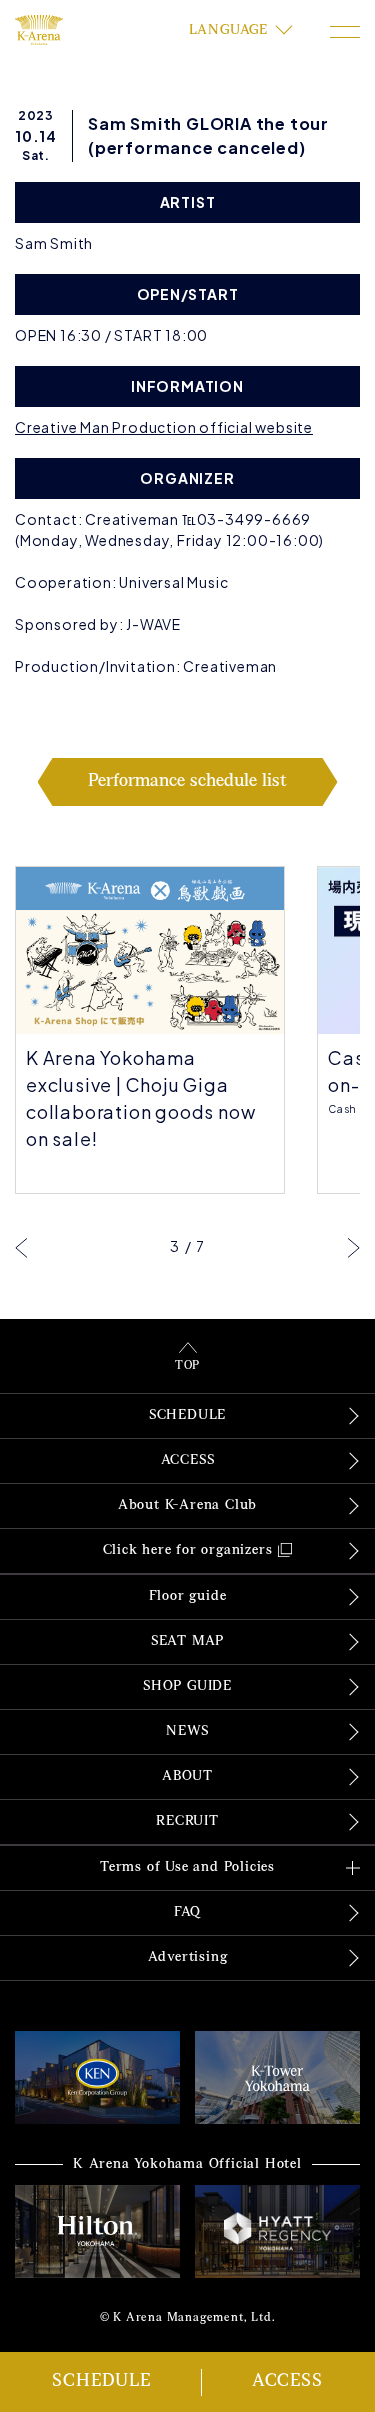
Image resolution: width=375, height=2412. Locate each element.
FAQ (187, 1912)
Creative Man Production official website (164, 427)
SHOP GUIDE (187, 1686)
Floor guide (188, 1596)
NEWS (187, 1731)
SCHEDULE (101, 2382)
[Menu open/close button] (345, 32)
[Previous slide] (21, 1246)
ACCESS (287, 2382)
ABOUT (187, 1776)
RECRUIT (187, 1821)
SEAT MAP (187, 1641)
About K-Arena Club (187, 1505)
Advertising (188, 1957)
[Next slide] (353, 1246)
